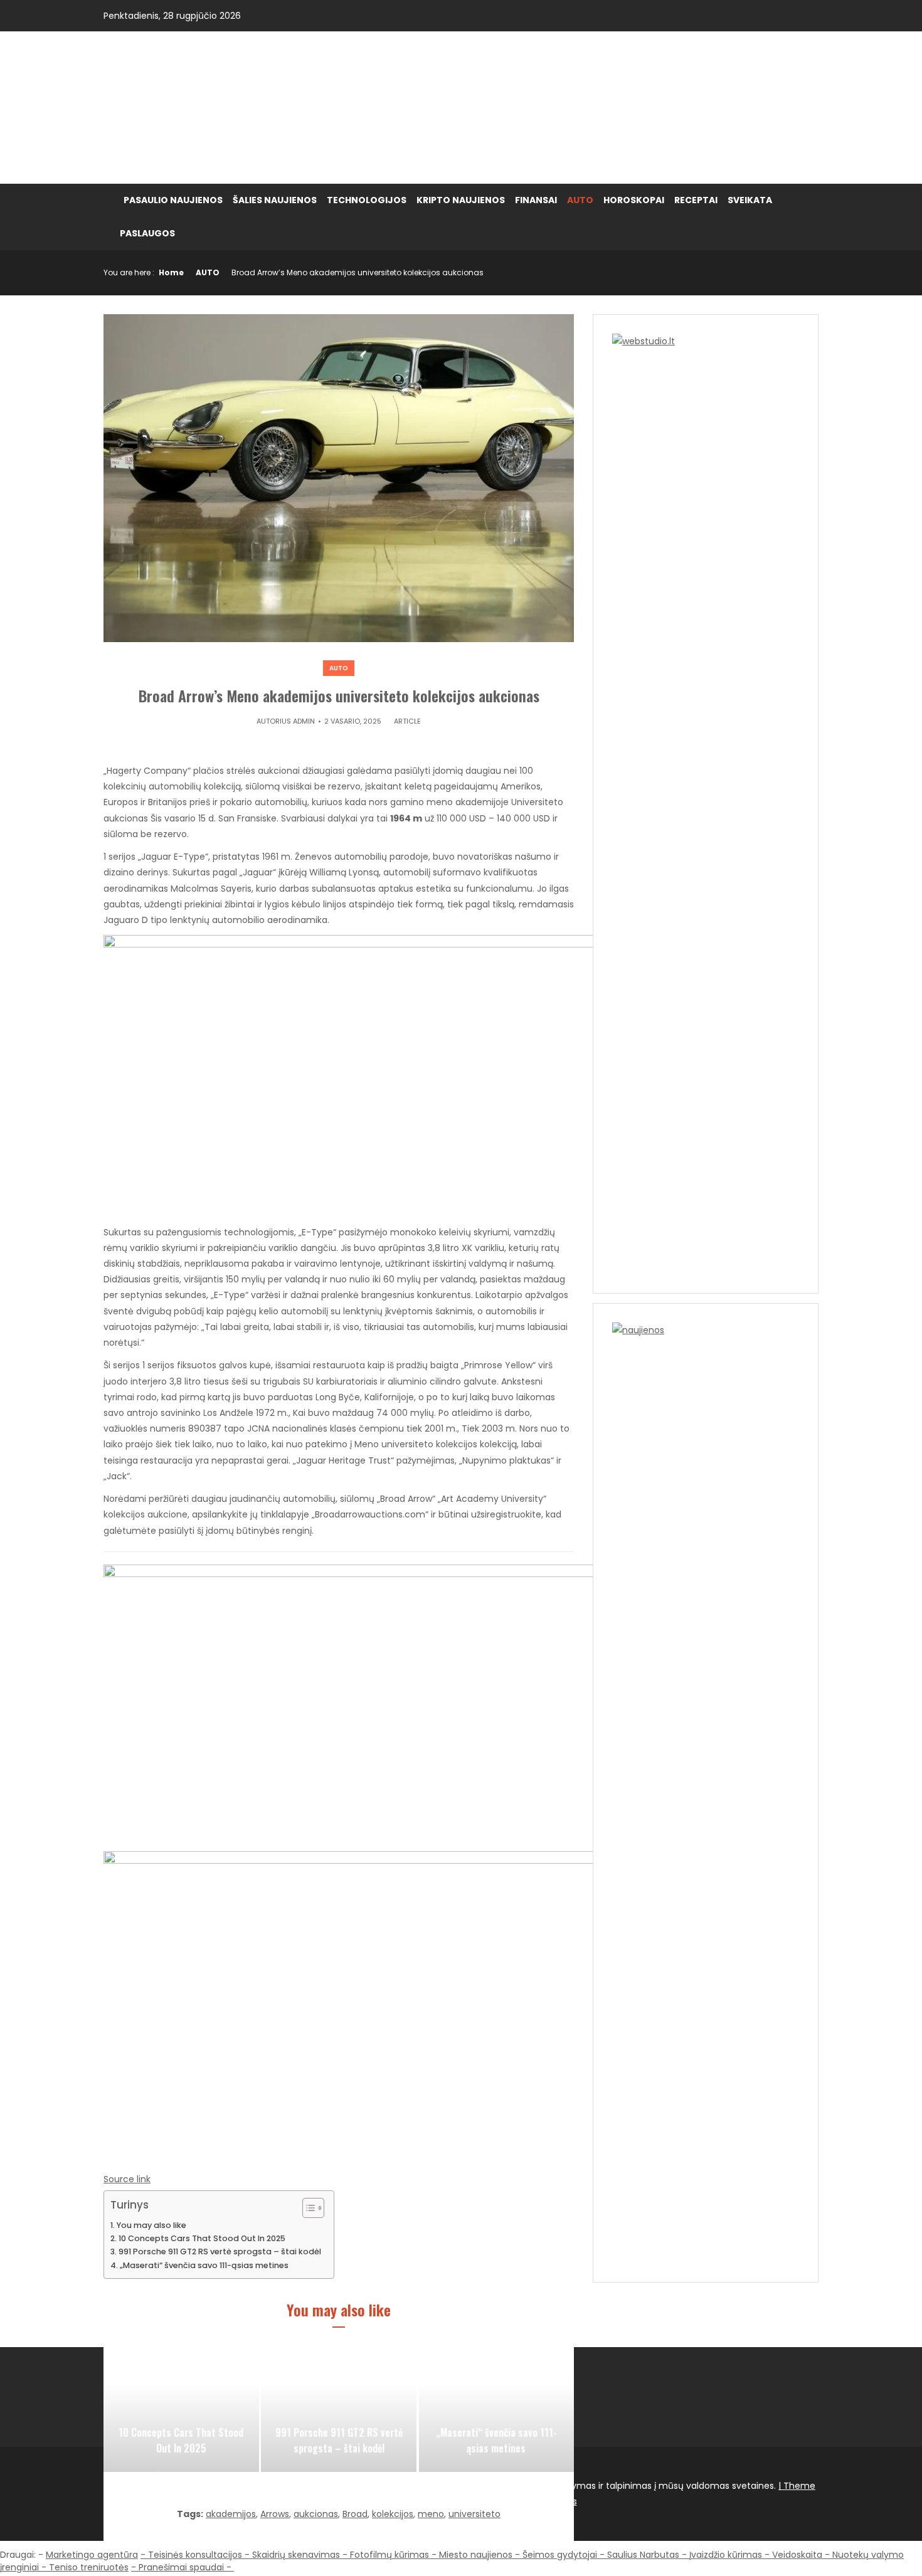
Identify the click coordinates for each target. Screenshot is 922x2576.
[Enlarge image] (589, 1581)
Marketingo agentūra (92, 2555)
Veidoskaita (797, 2555)
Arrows (275, 2514)
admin (304, 721)
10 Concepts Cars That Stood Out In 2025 (202, 2238)
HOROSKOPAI (634, 200)
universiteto (474, 2514)
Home (171, 272)
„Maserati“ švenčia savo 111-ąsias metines (204, 2265)
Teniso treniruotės (89, 2567)
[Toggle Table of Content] (307, 2208)
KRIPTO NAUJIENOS (461, 200)
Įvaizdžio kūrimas (726, 2555)
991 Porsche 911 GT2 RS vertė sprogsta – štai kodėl (220, 2251)
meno (431, 2514)
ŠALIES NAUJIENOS (275, 200)
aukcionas (316, 2514)
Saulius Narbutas (643, 2555)
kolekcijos (393, 2514)
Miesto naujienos (476, 2555)
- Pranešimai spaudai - (183, 2567)
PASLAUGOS (147, 233)
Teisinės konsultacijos (195, 2555)
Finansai (536, 200)
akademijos (231, 2514)
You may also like (151, 2225)
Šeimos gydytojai (560, 2555)
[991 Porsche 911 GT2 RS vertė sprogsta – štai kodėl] (339, 2409)
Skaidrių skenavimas (296, 2555)
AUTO (580, 200)
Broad (355, 2514)
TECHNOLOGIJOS (367, 200)
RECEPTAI (696, 200)
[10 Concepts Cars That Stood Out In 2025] (181, 2409)
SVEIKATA (750, 200)
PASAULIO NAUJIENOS (173, 200)
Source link (127, 2179)
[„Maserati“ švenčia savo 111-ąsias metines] (497, 2409)
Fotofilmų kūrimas (389, 2555)
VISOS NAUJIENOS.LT (213, 107)
